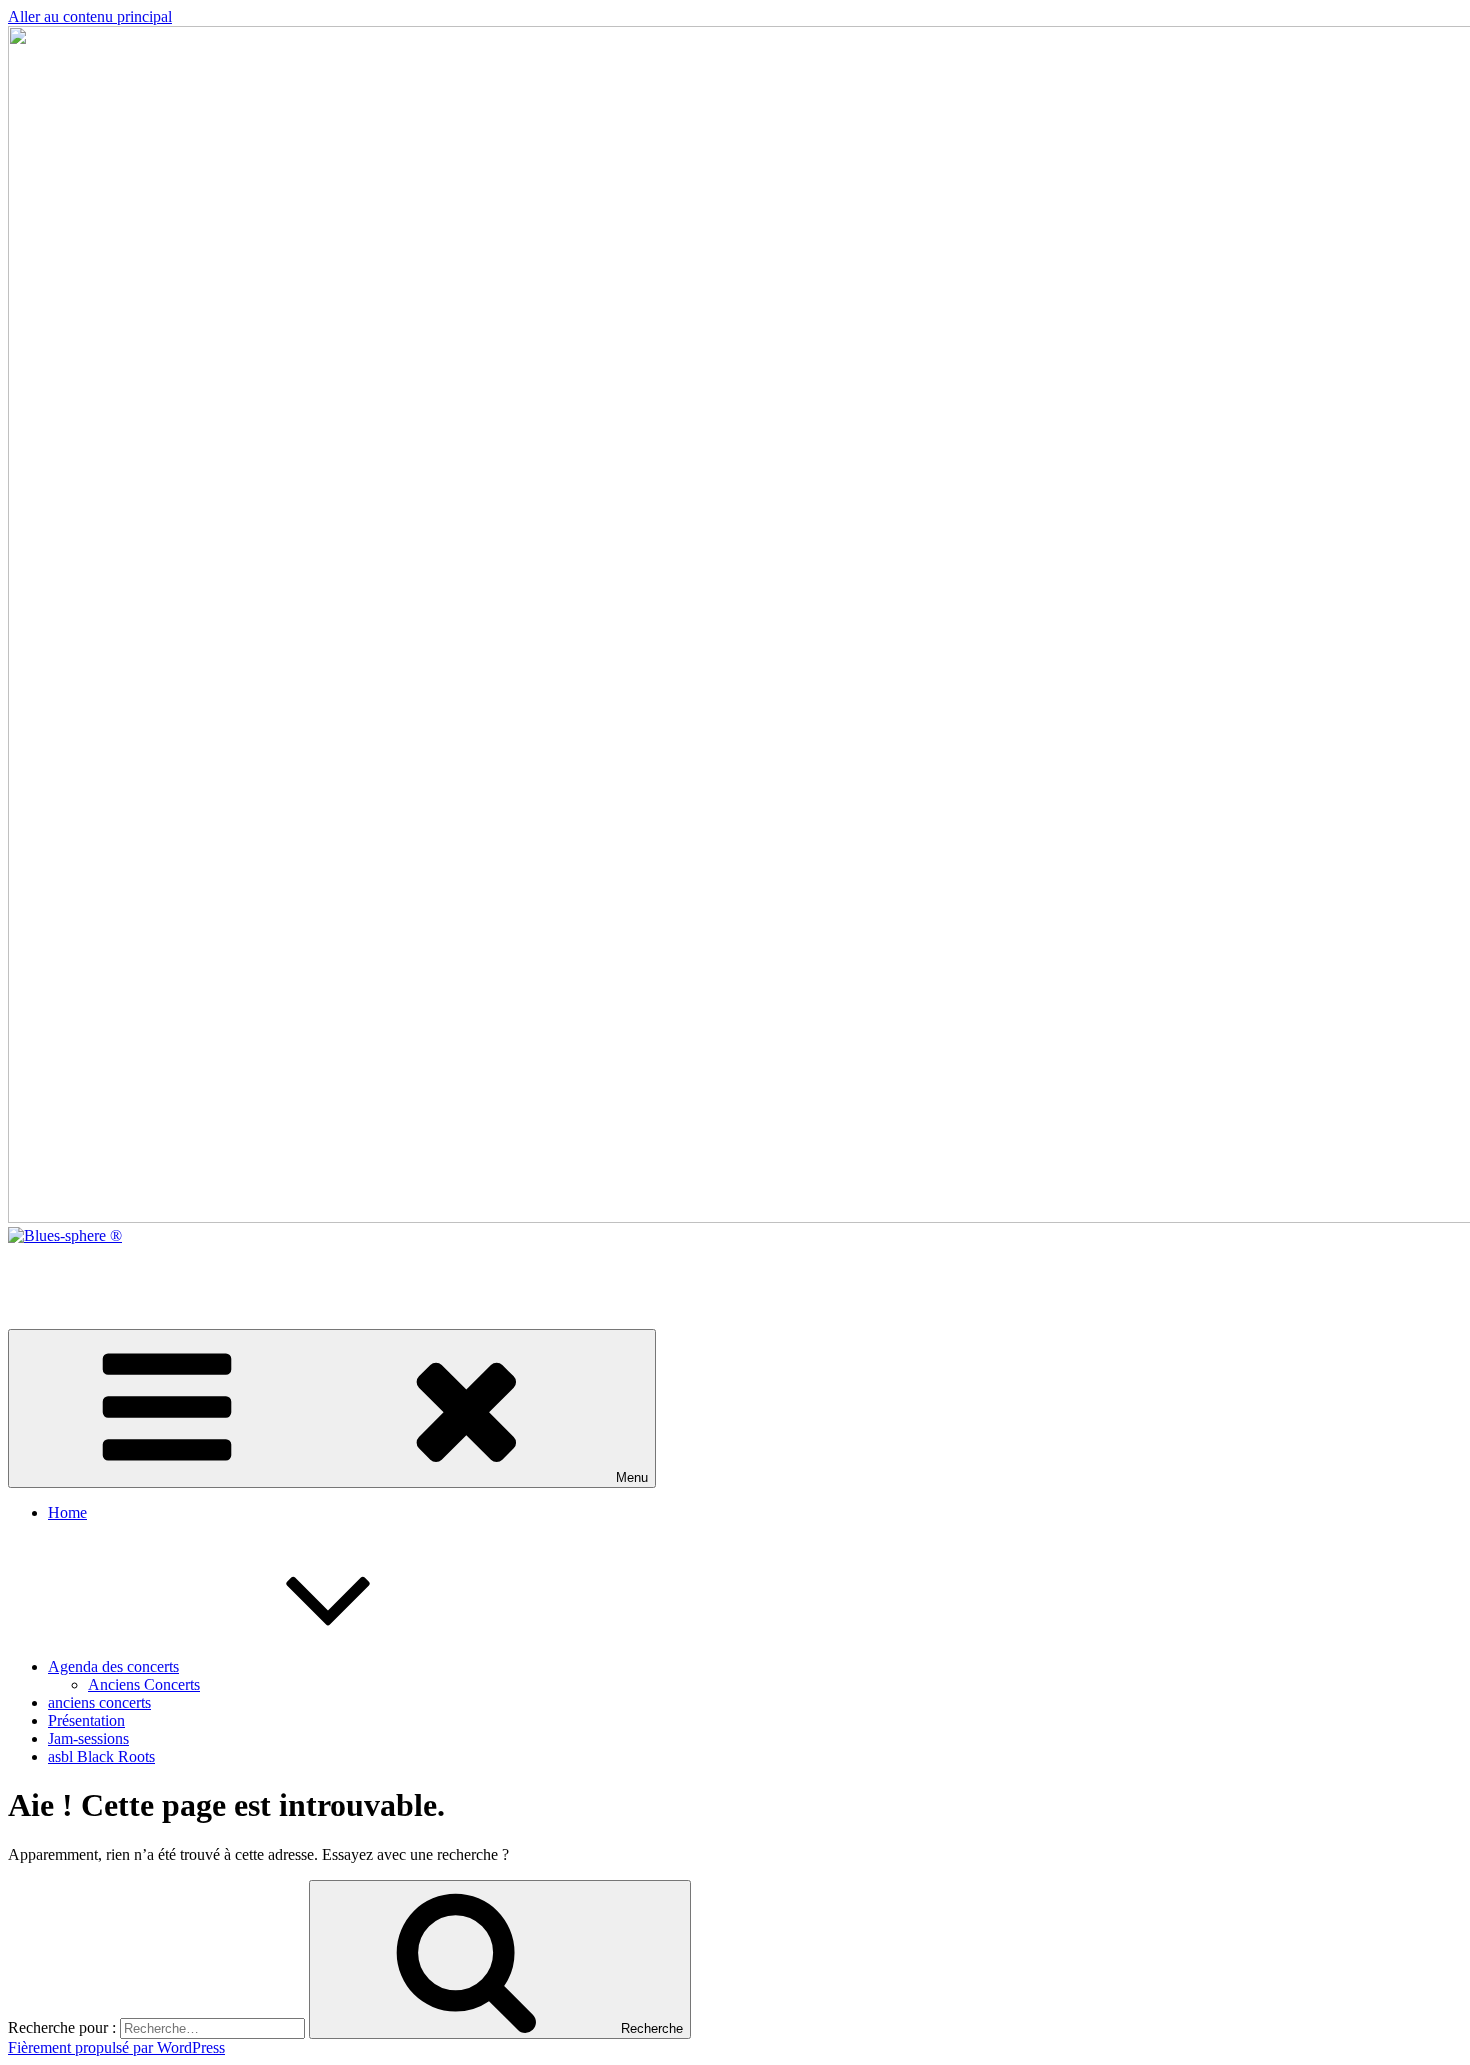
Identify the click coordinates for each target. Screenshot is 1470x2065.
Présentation (86, 1720)
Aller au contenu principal (90, 16)
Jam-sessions (88, 1738)
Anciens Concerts (144, 1684)
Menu (632, 1477)
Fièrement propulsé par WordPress (116, 2047)
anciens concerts (99, 1702)
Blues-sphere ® (57, 1269)
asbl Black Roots (101, 1756)
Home (67, 1512)
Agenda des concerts (113, 1666)
